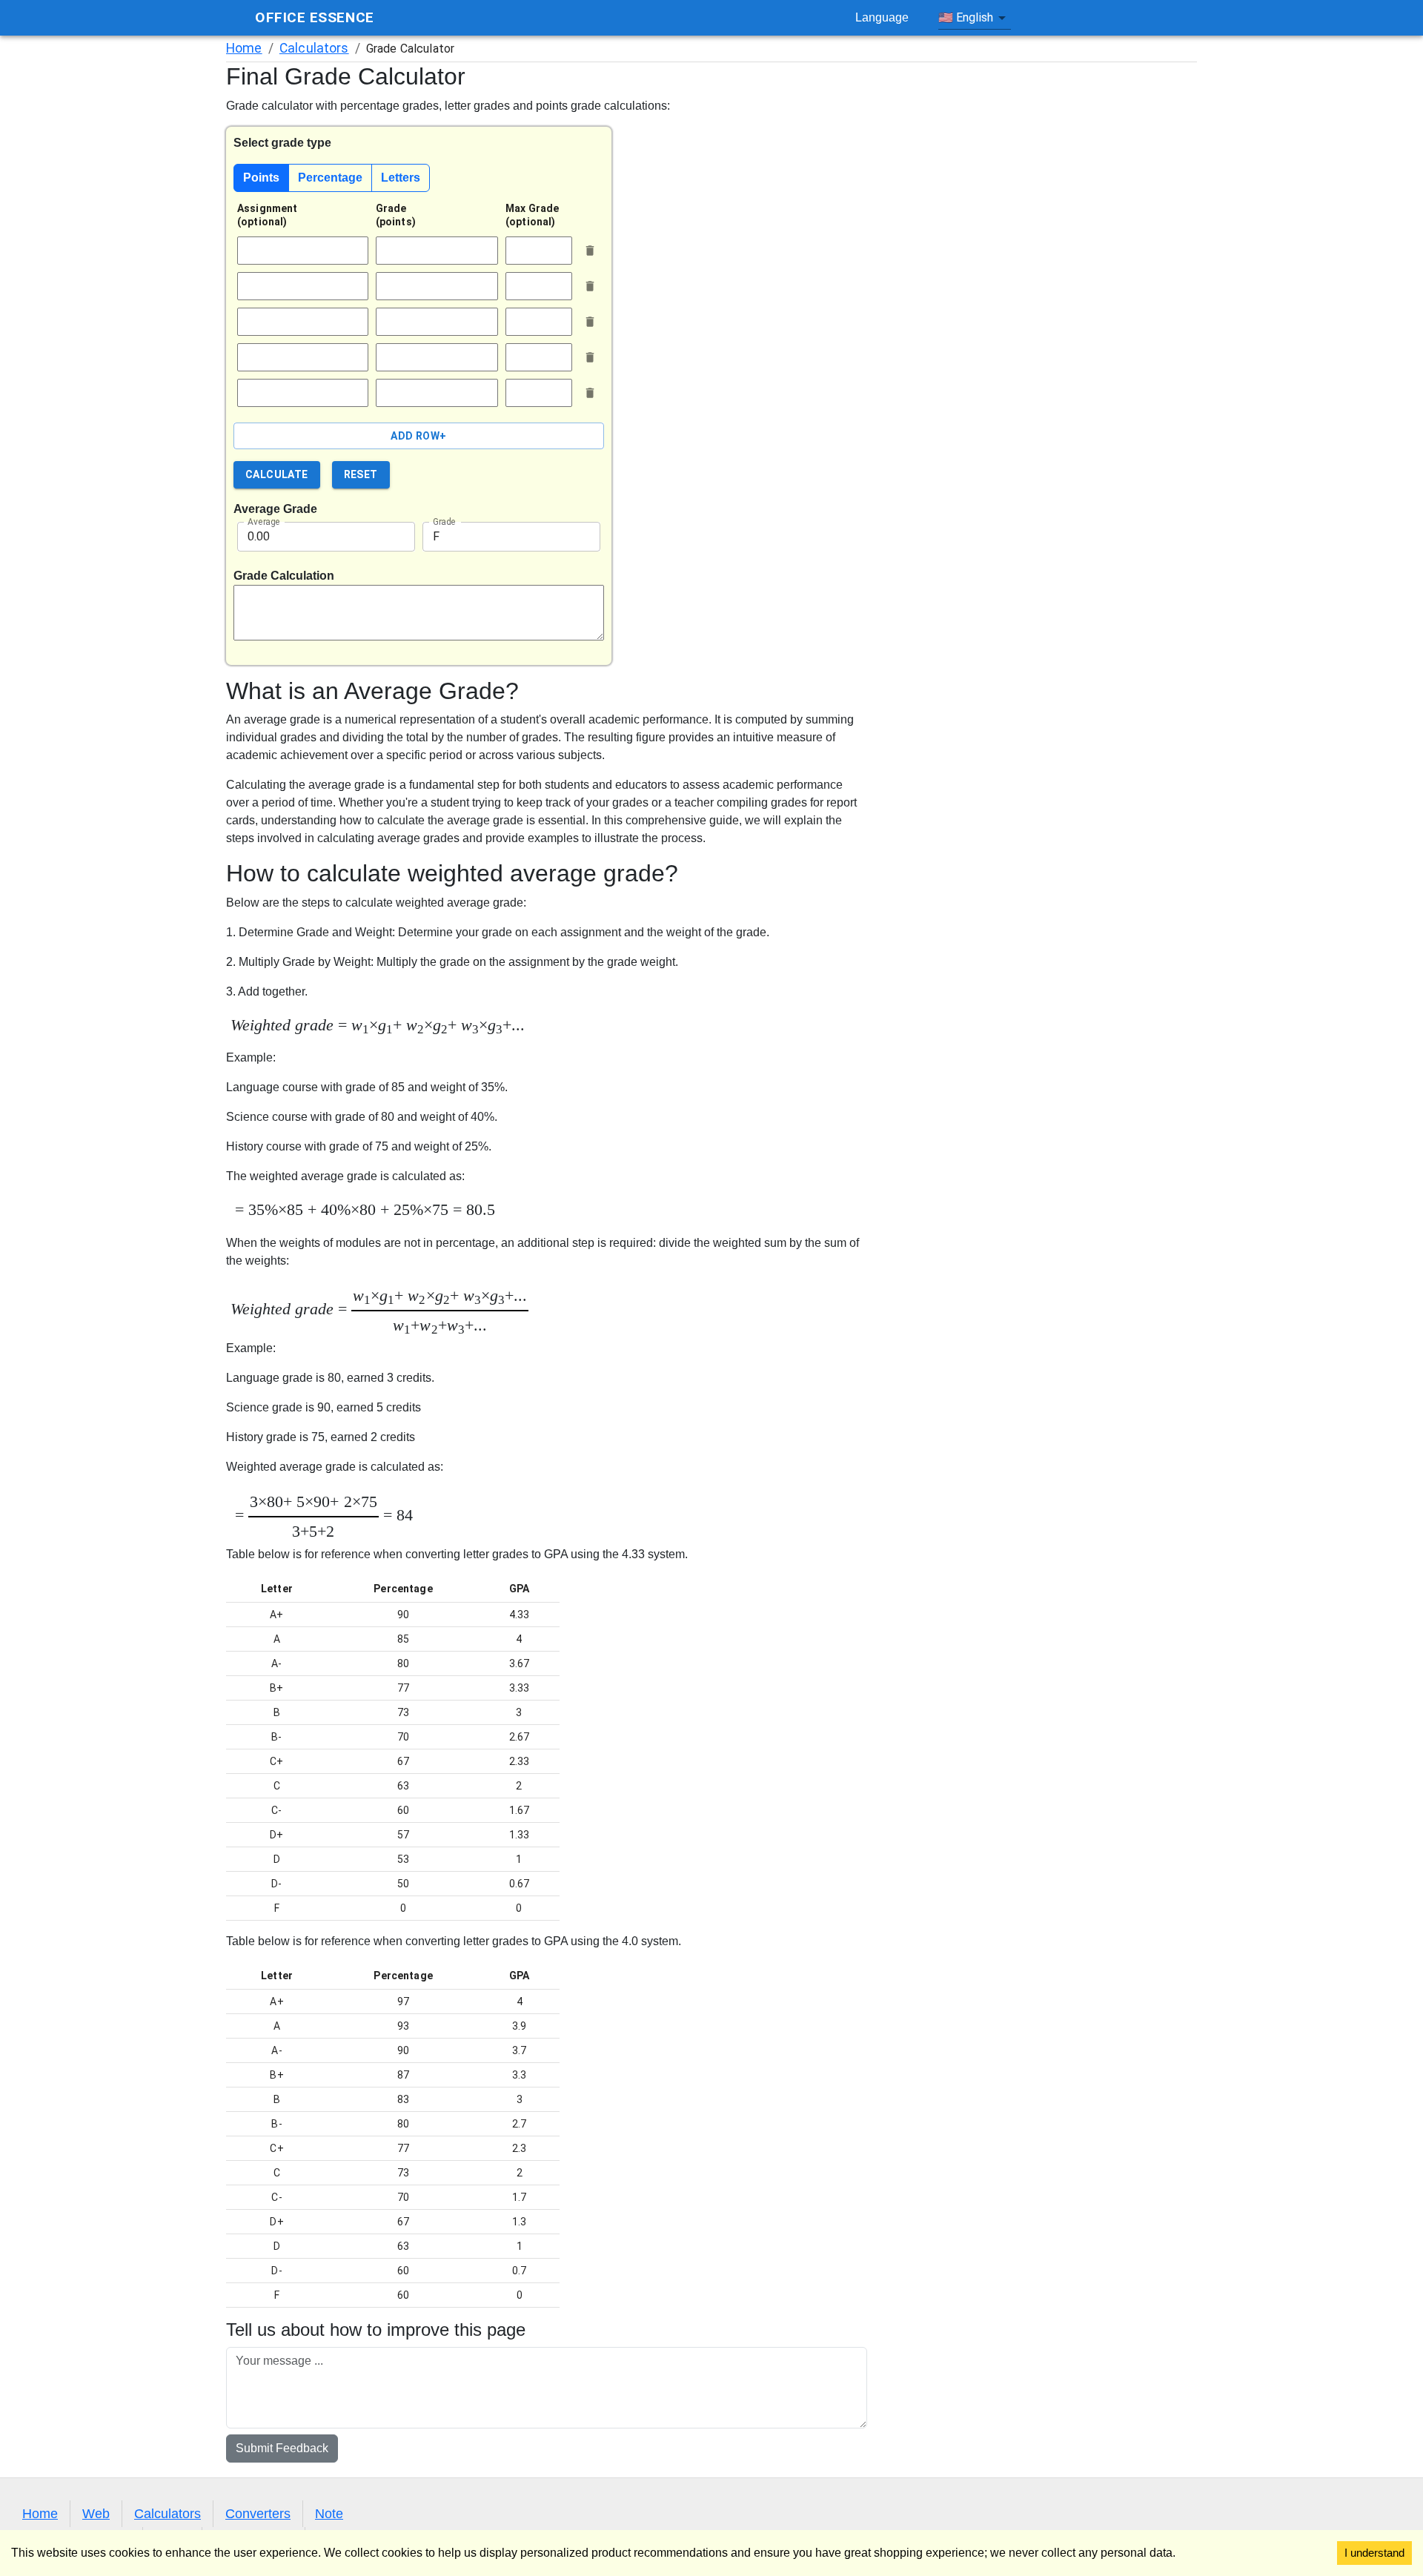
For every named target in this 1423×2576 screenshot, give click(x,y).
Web (96, 2514)
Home (244, 48)
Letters (401, 178)
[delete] (590, 251)
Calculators (314, 48)
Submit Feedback (282, 2448)
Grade (444, 521)
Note (329, 2514)
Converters (258, 2514)
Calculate (277, 474)
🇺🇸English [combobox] (966, 17)
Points (261, 178)
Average (264, 521)
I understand (1374, 2553)
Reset (361, 474)
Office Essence (315, 17)
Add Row (418, 436)
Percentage (330, 178)
